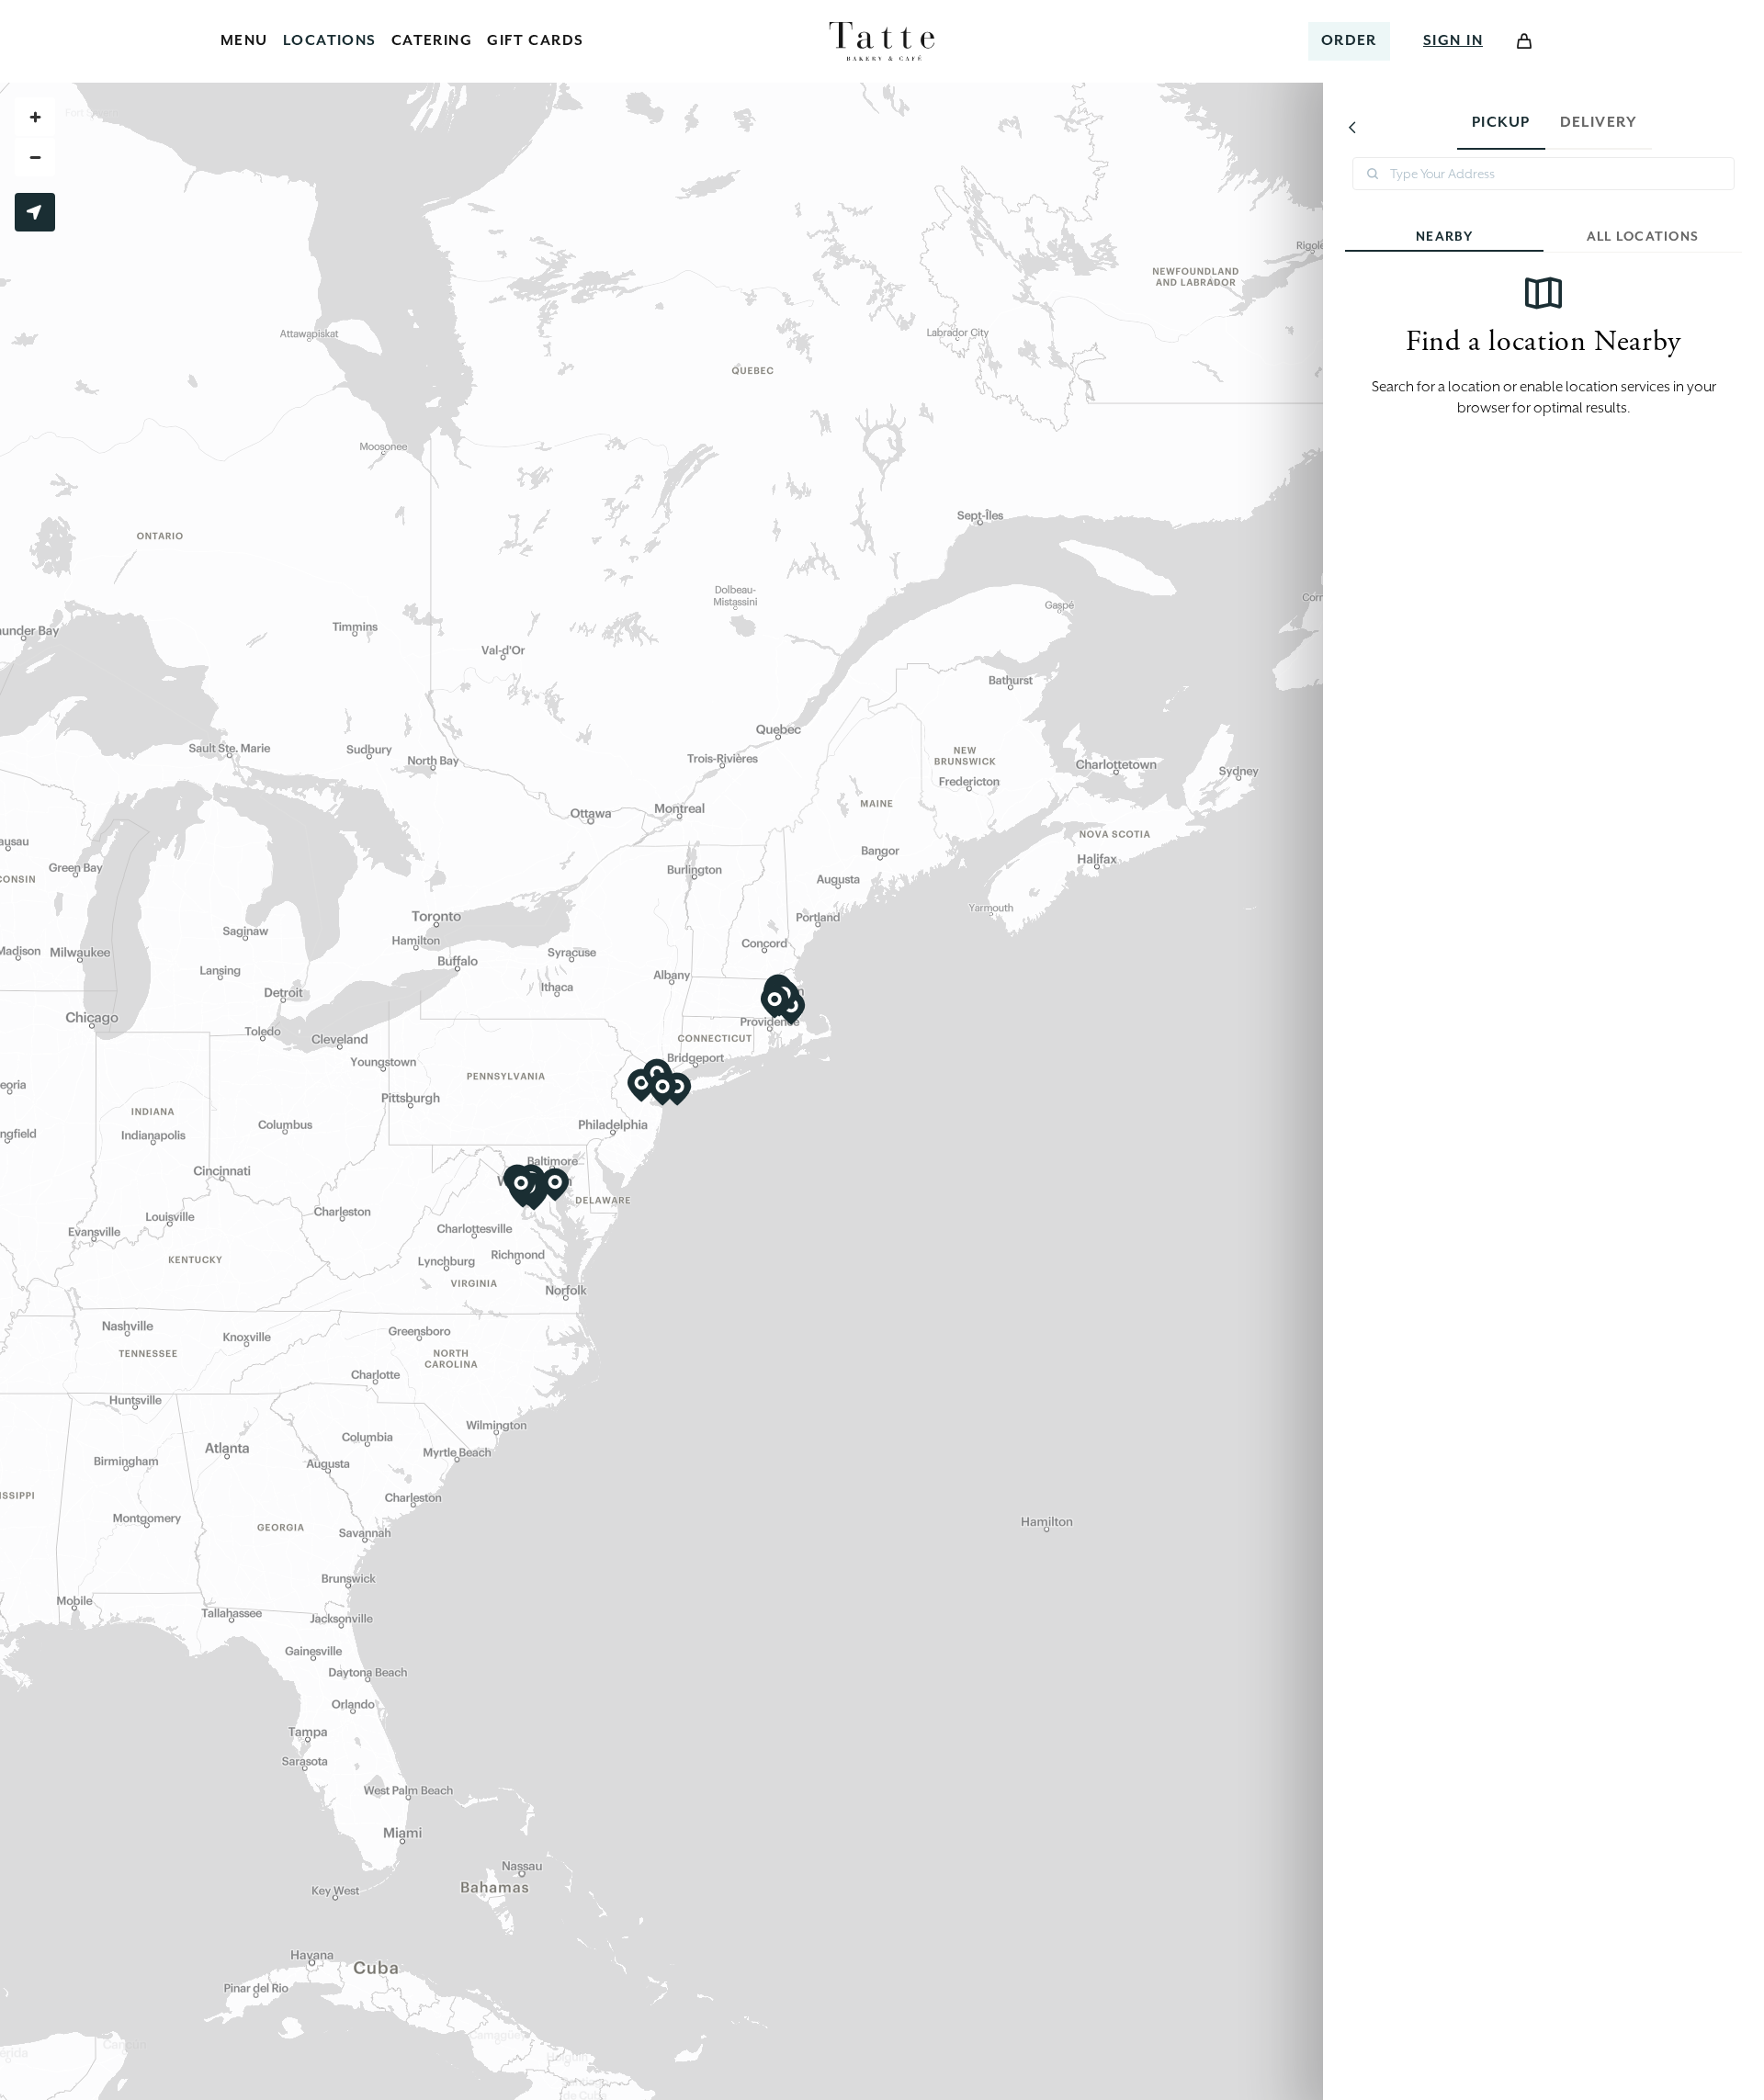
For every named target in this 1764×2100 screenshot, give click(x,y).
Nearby (1444, 236)
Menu (244, 40)
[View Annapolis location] (555, 1185)
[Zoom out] (35, 157)
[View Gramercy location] (662, 1090)
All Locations (1643, 236)
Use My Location (35, 212)
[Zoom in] (35, 117)
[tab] (1501, 127)
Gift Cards (535, 40)
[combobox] (1543, 174)
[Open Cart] (1524, 41)
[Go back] (1352, 127)
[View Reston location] (521, 1186)
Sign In (1453, 40)
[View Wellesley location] (775, 1002)
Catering (432, 40)
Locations (330, 40)
